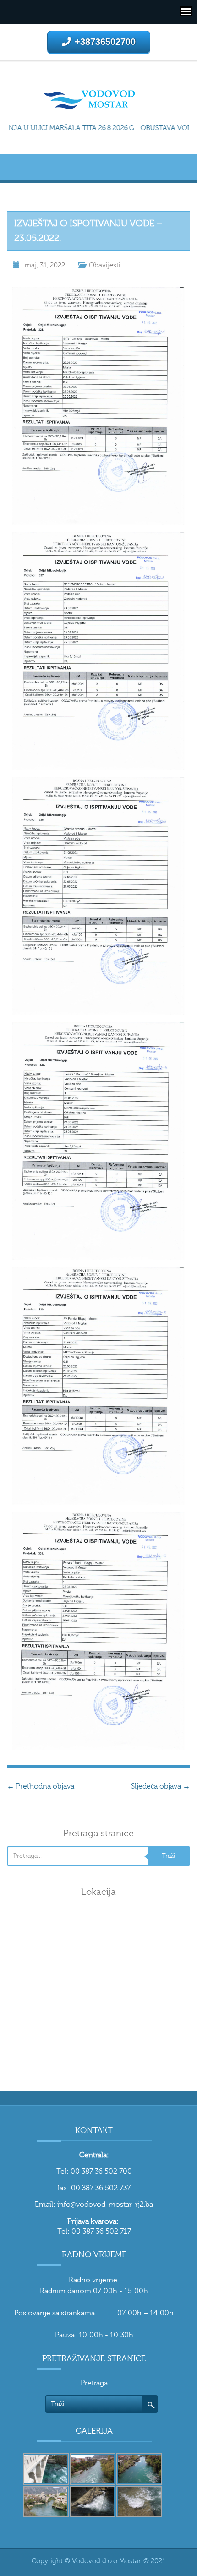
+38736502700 (105, 42)
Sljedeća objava (161, 1786)
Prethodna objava (41, 1786)
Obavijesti (105, 265)
